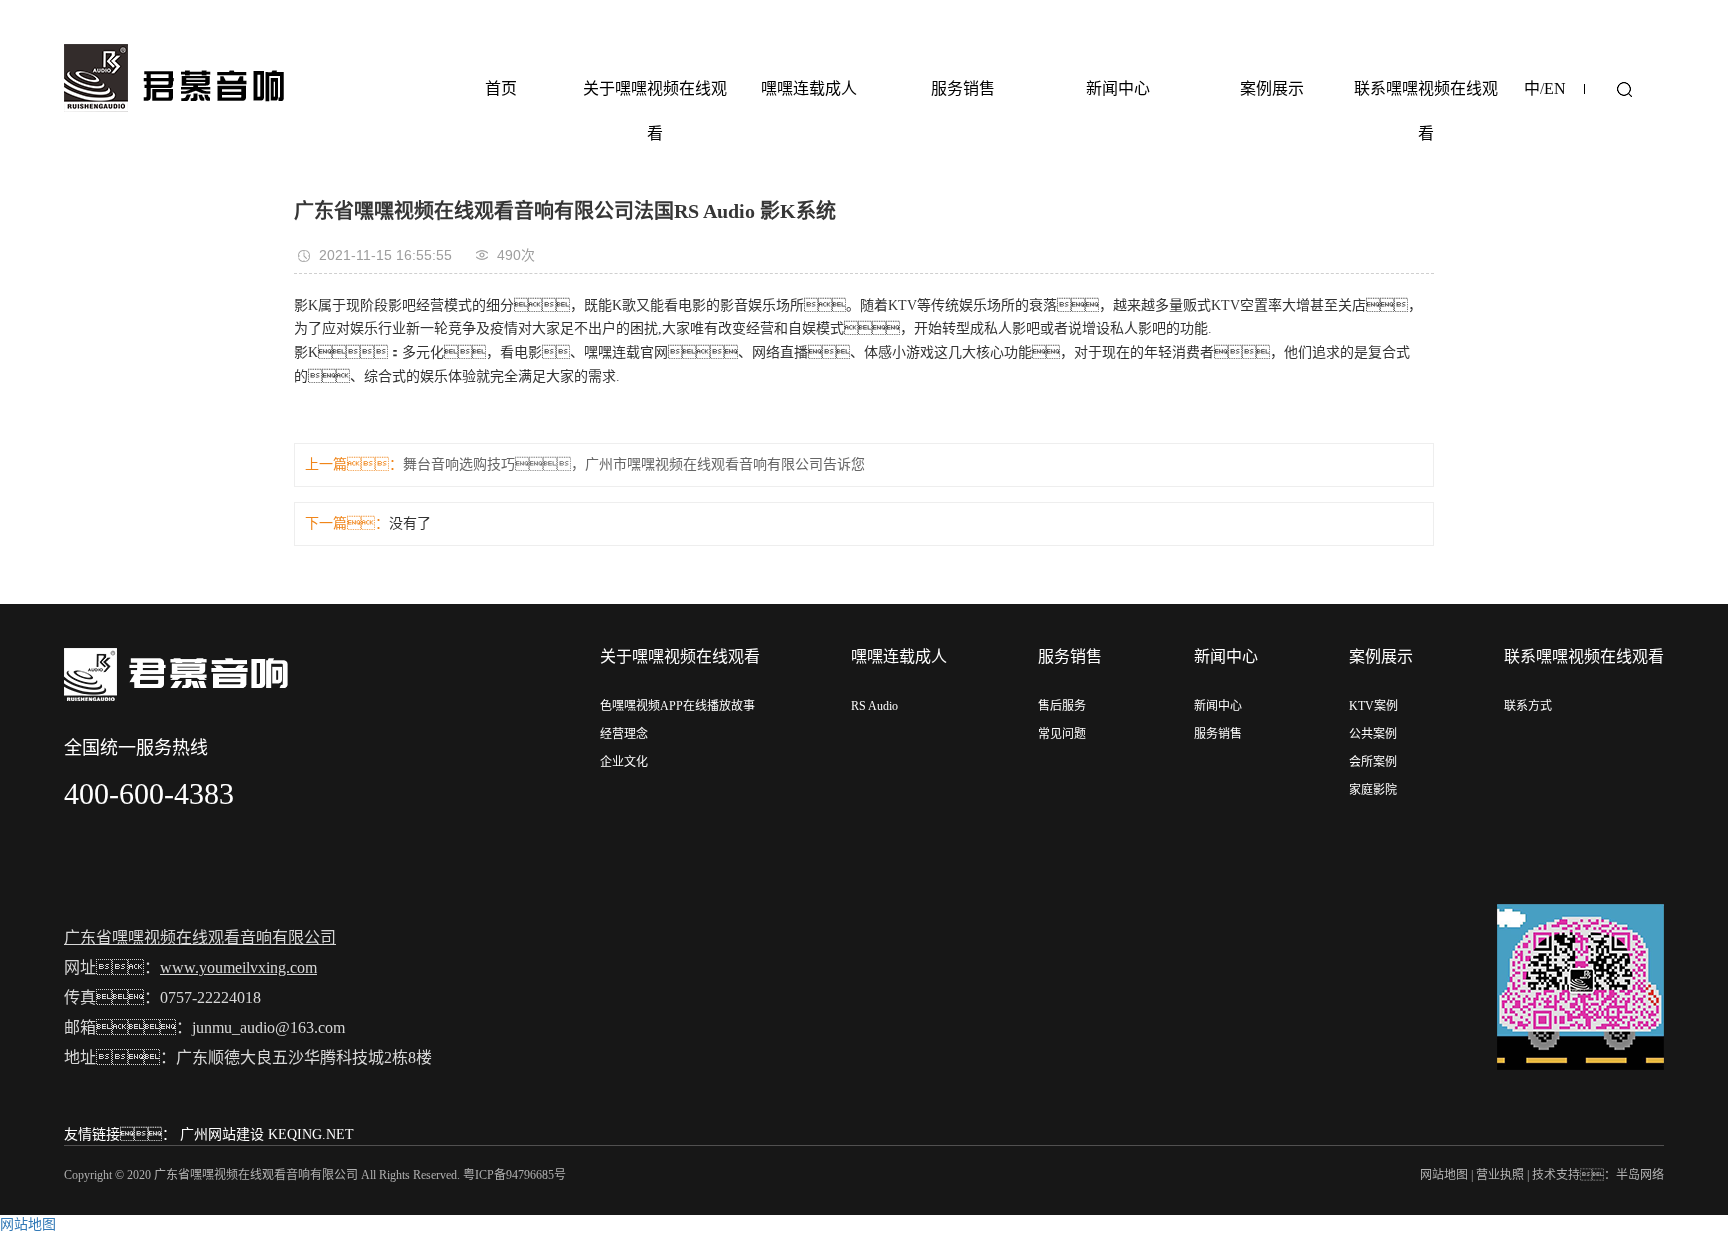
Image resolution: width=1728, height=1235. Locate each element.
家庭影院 (1373, 790)
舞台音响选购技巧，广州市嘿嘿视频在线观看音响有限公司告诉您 (634, 464)
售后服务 (1062, 706)
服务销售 (963, 88)
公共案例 (1373, 734)
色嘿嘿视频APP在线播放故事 (677, 706)
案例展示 (1272, 88)
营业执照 (1500, 1175)
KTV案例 (1373, 706)
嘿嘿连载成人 (809, 88)
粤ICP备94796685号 (514, 1175)
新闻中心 (1118, 88)
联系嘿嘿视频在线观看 (1426, 111)
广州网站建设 (222, 1134)
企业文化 (624, 762)
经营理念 (624, 734)
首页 (501, 88)
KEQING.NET (311, 1134)
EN (1555, 88)
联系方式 (1528, 706)
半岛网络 (1640, 1175)
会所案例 (1373, 762)
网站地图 (1444, 1175)
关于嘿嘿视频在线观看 (655, 111)
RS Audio (874, 706)
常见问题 (1062, 734)
